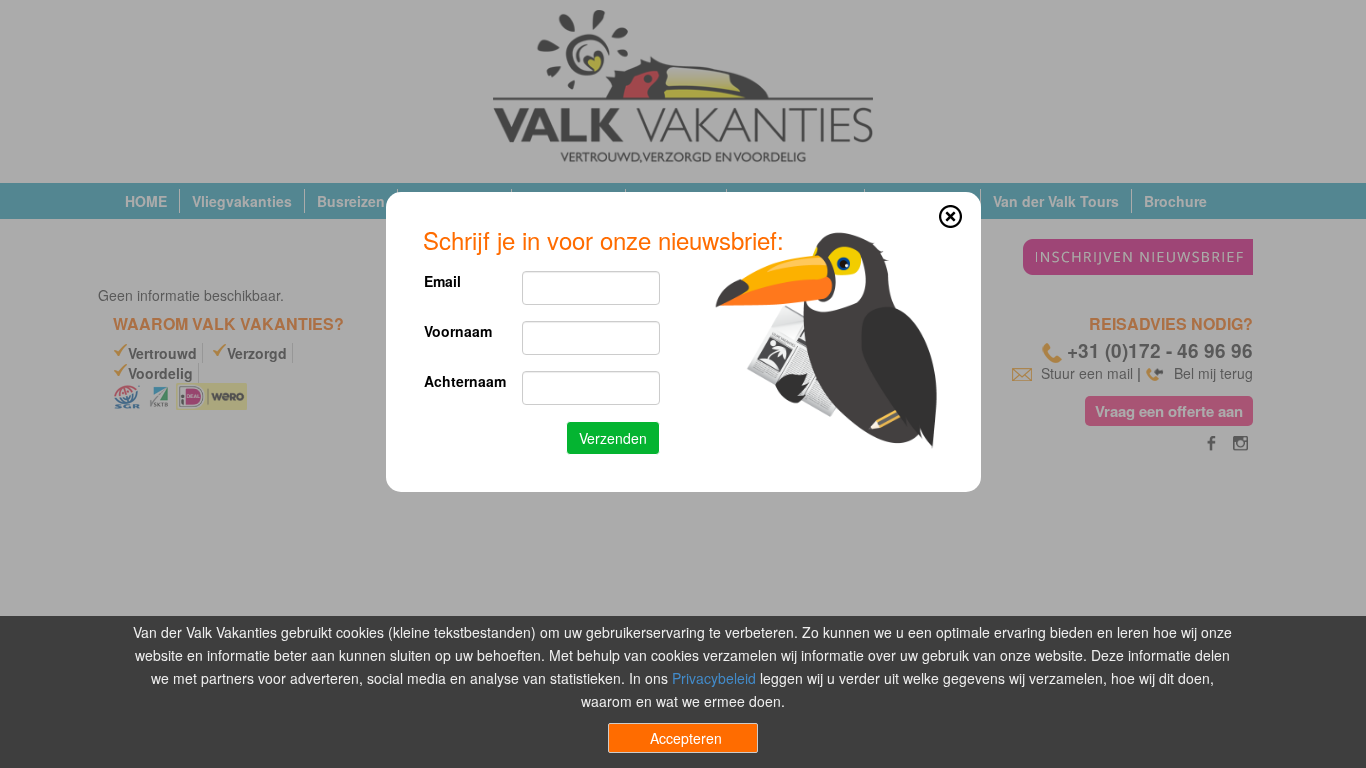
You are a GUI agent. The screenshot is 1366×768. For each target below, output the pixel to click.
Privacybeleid (714, 678)
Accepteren (686, 738)
